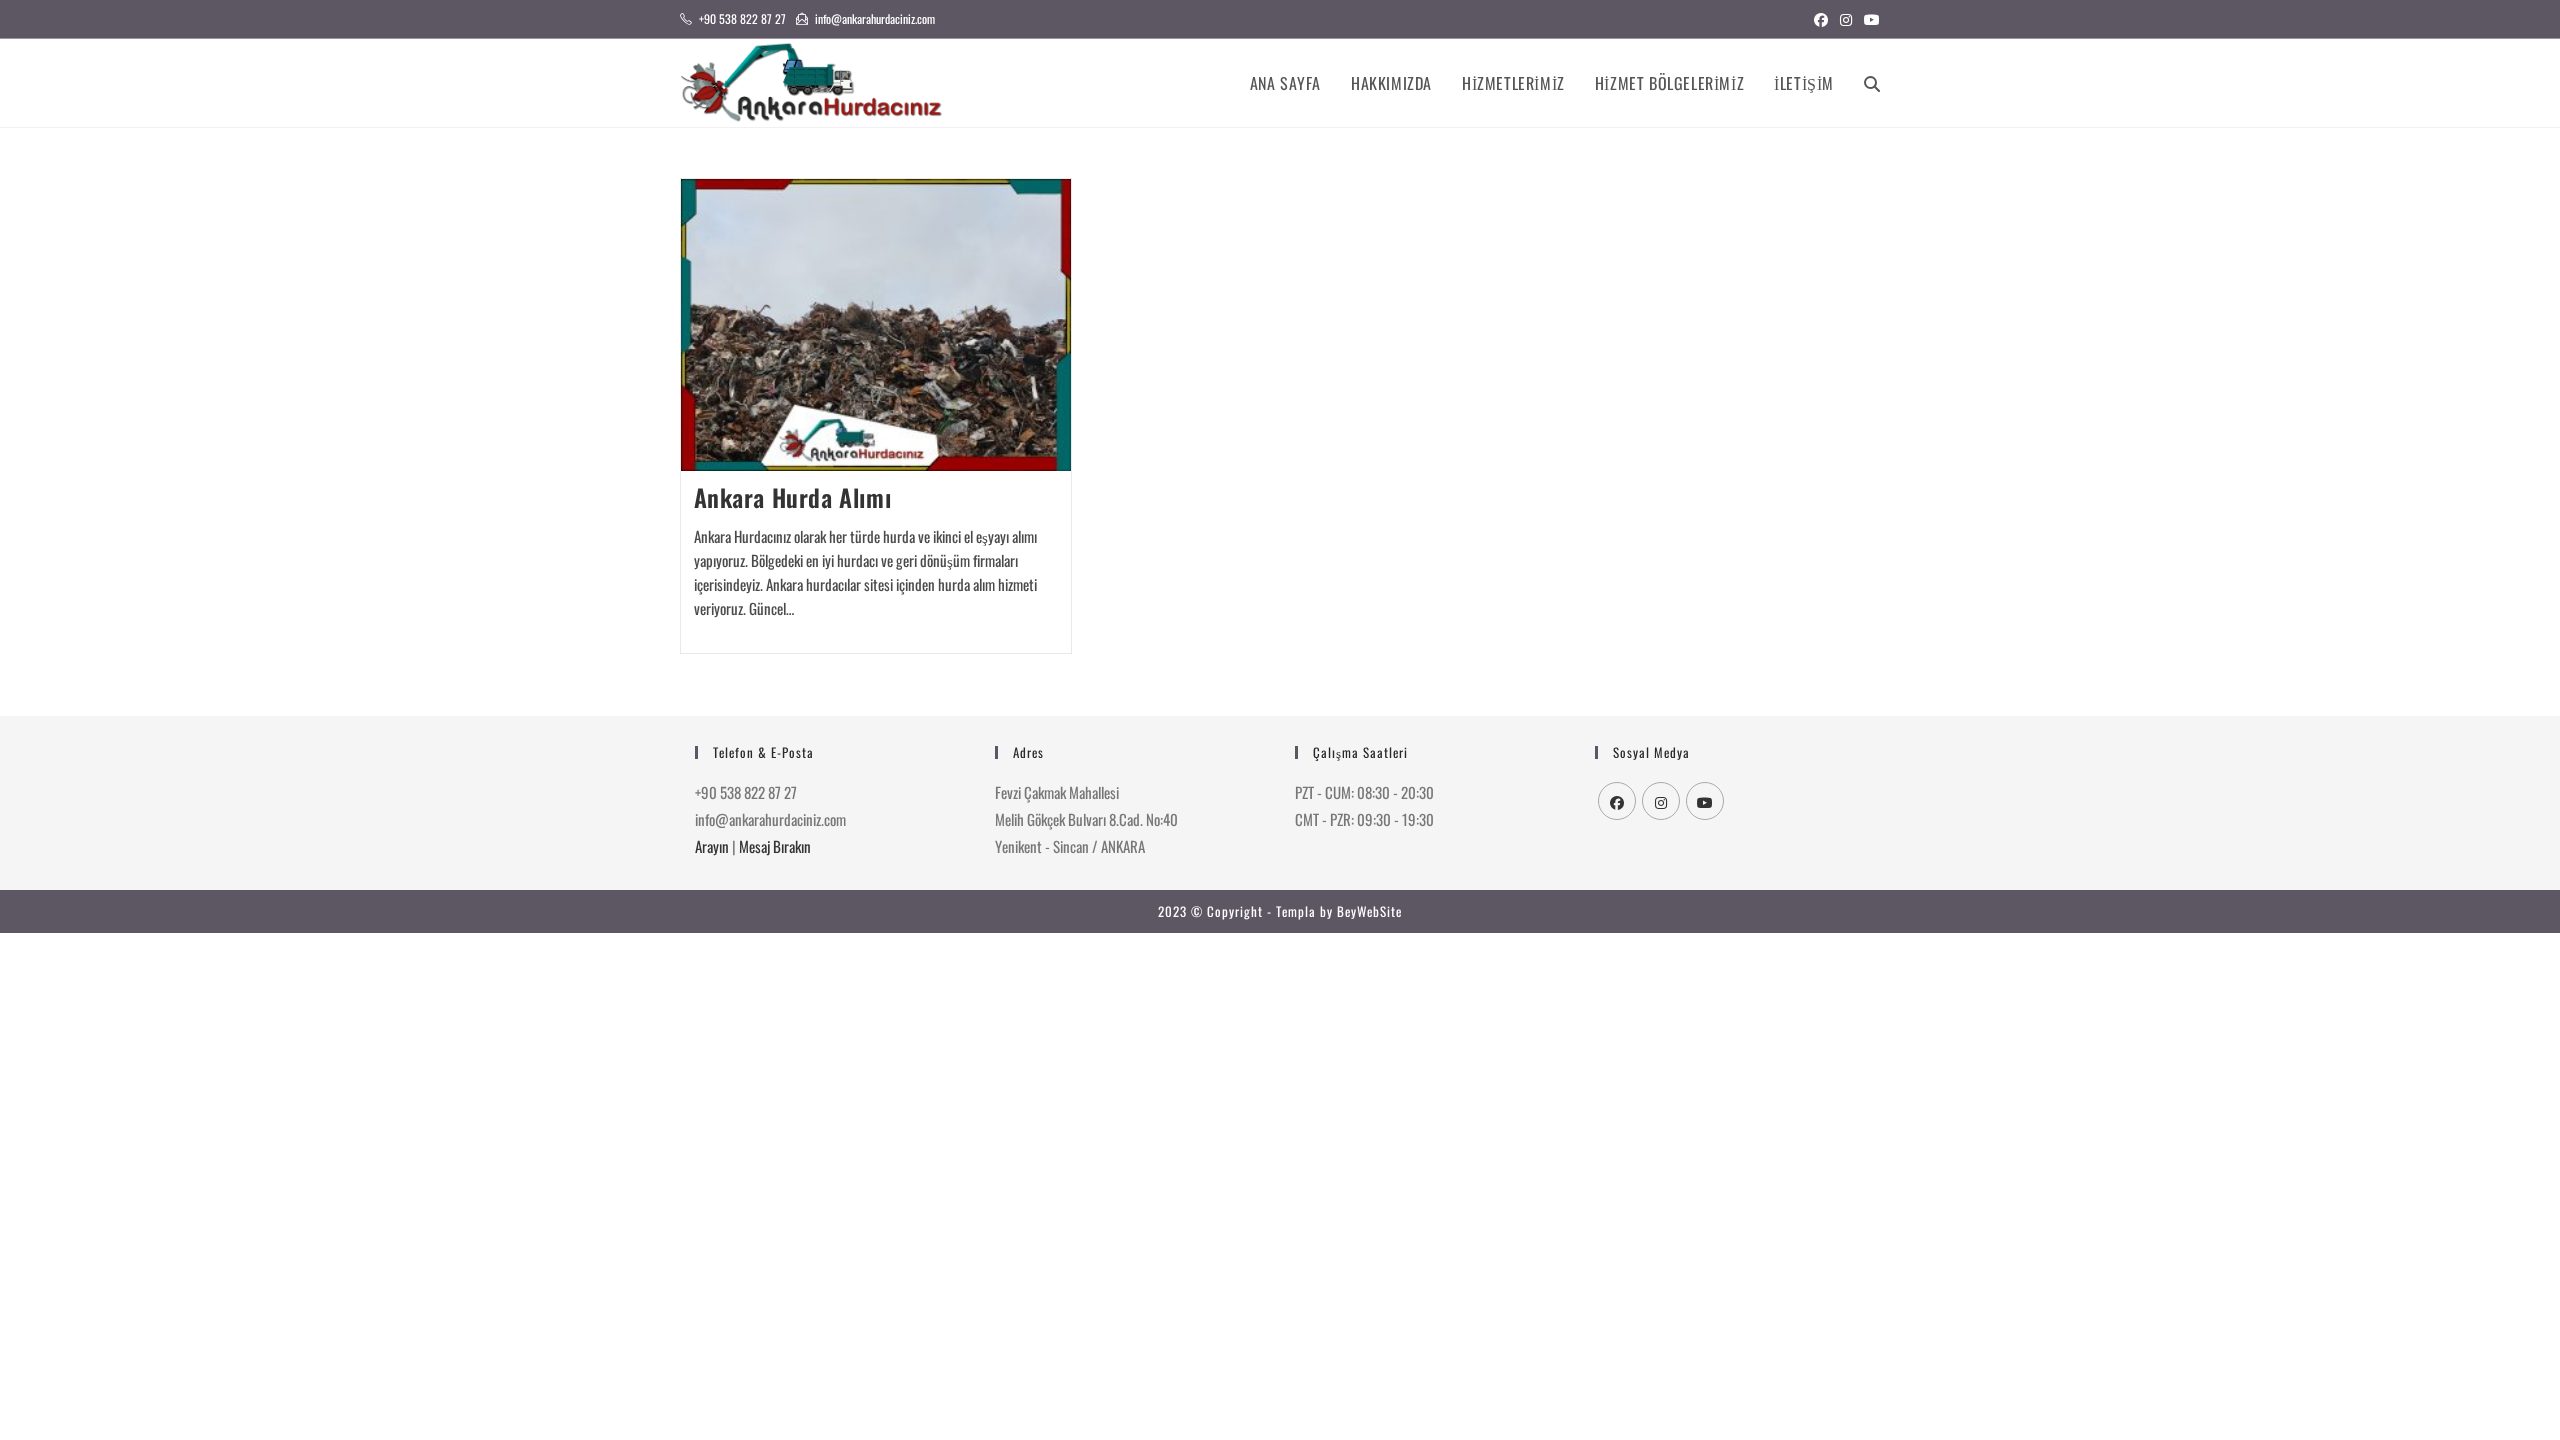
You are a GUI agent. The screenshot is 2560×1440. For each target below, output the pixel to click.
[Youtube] (1705, 801)
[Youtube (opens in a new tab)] (1869, 19)
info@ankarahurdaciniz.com (875, 18)
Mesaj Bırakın (775, 846)
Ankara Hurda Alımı (793, 497)
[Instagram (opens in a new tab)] (1846, 19)
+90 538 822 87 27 (742, 18)
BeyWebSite (1369, 911)
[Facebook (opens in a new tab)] (1821, 19)
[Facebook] (1617, 801)
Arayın (712, 846)
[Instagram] (1661, 801)
